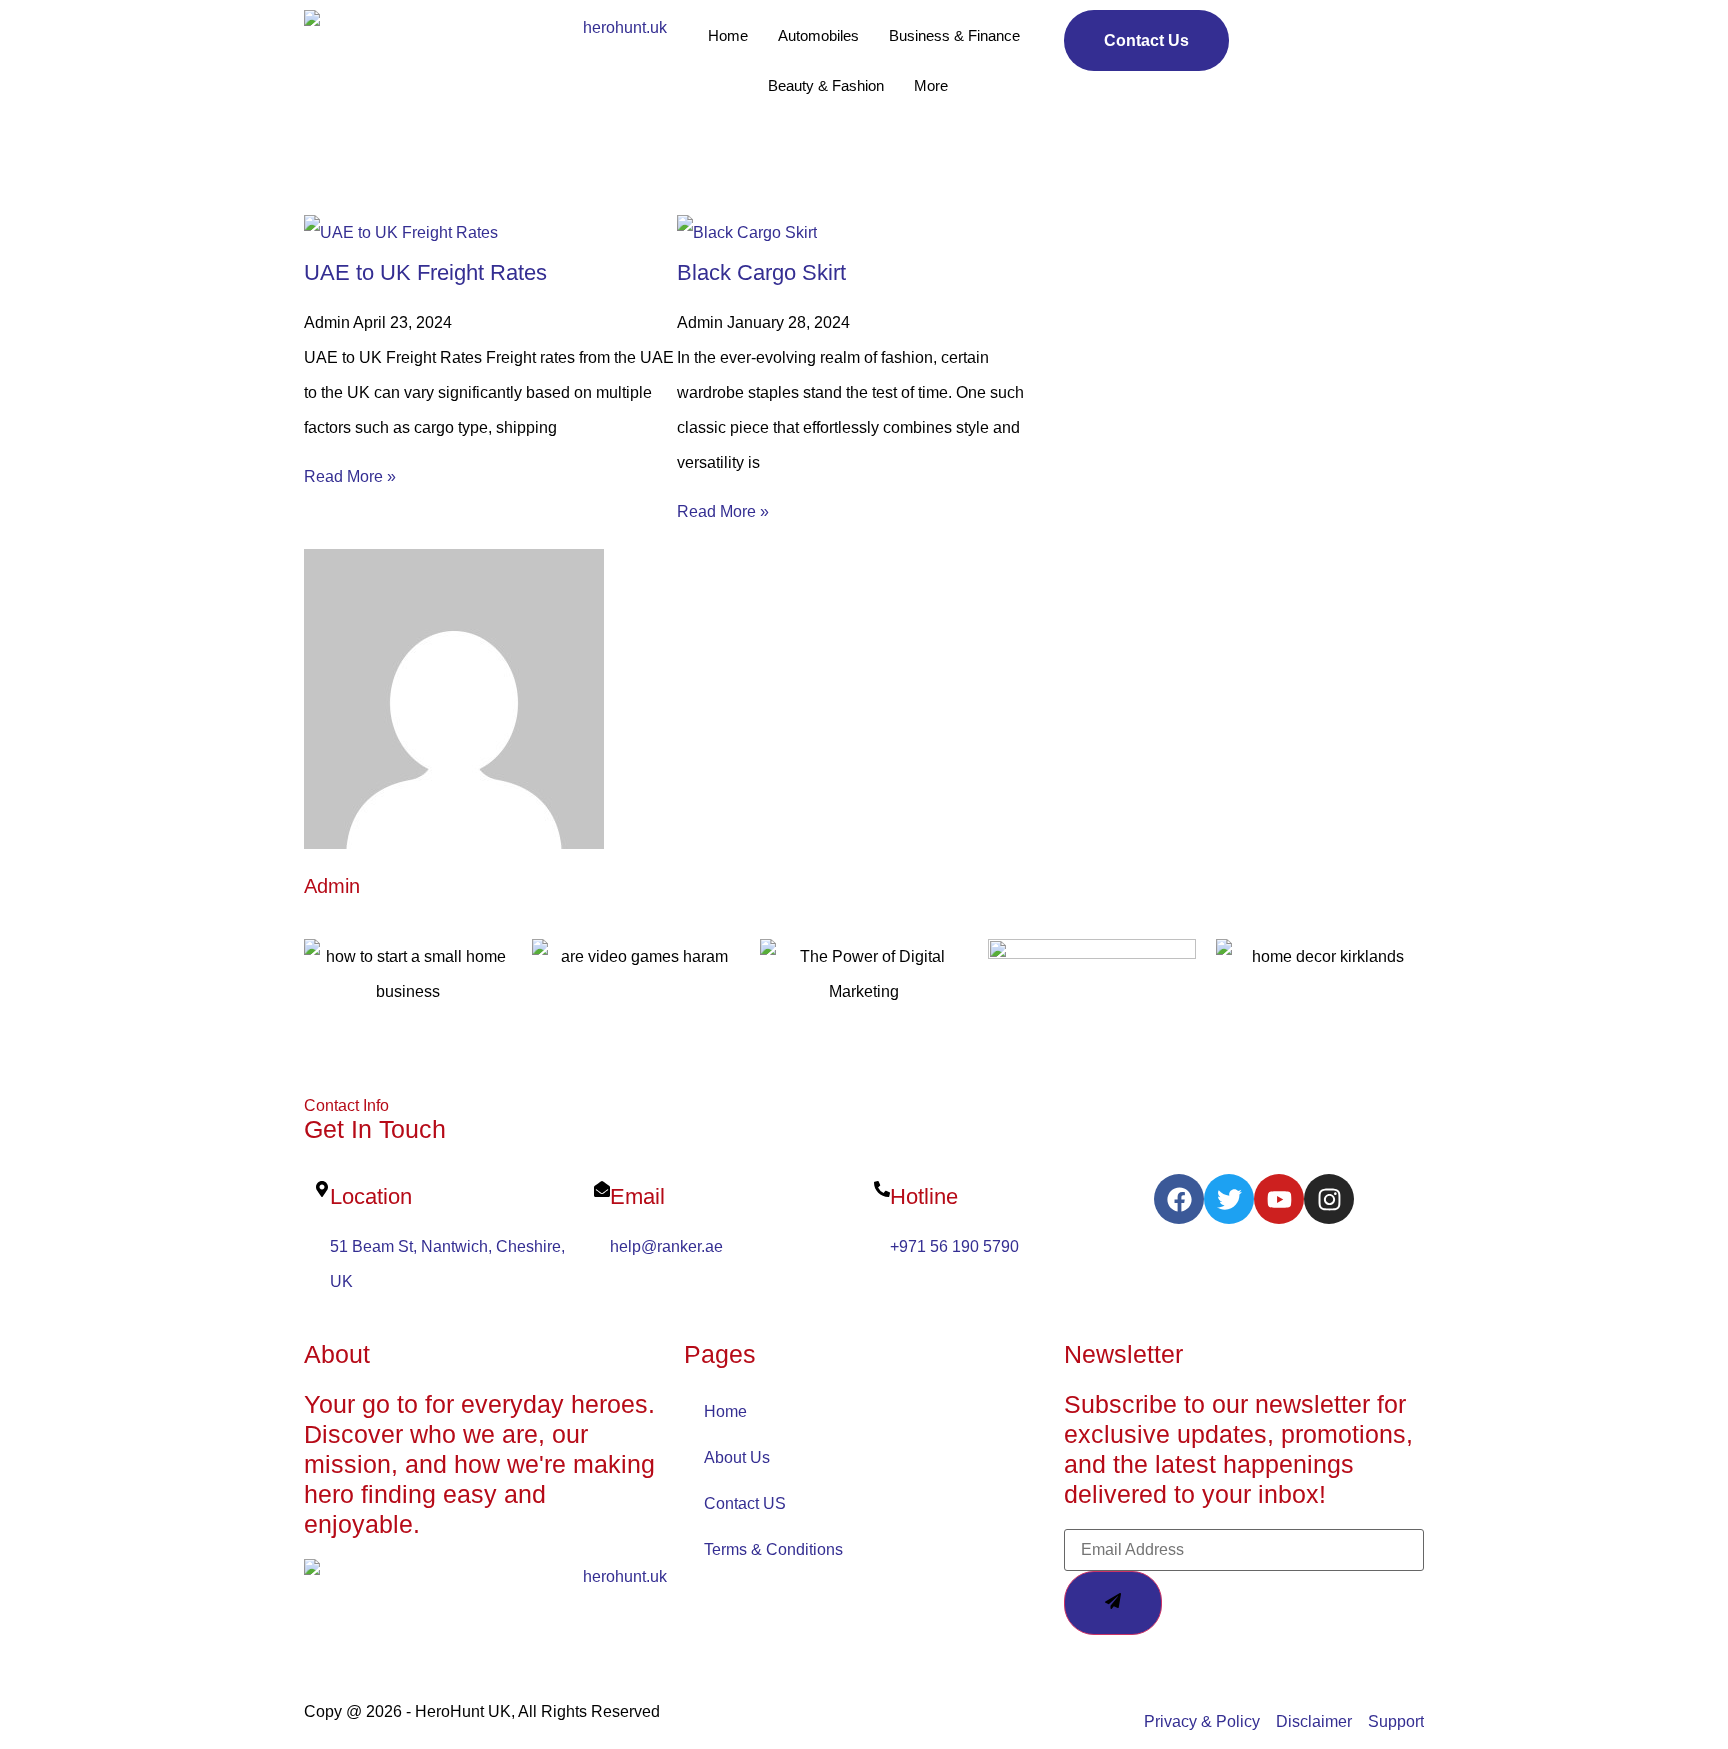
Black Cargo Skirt (761, 272)
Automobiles (818, 35)
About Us (737, 1457)
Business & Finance (954, 35)
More (931, 85)
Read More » (350, 476)
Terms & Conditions (773, 1549)
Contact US (745, 1503)
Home (728, 35)
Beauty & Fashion (826, 85)
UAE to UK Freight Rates (425, 272)
